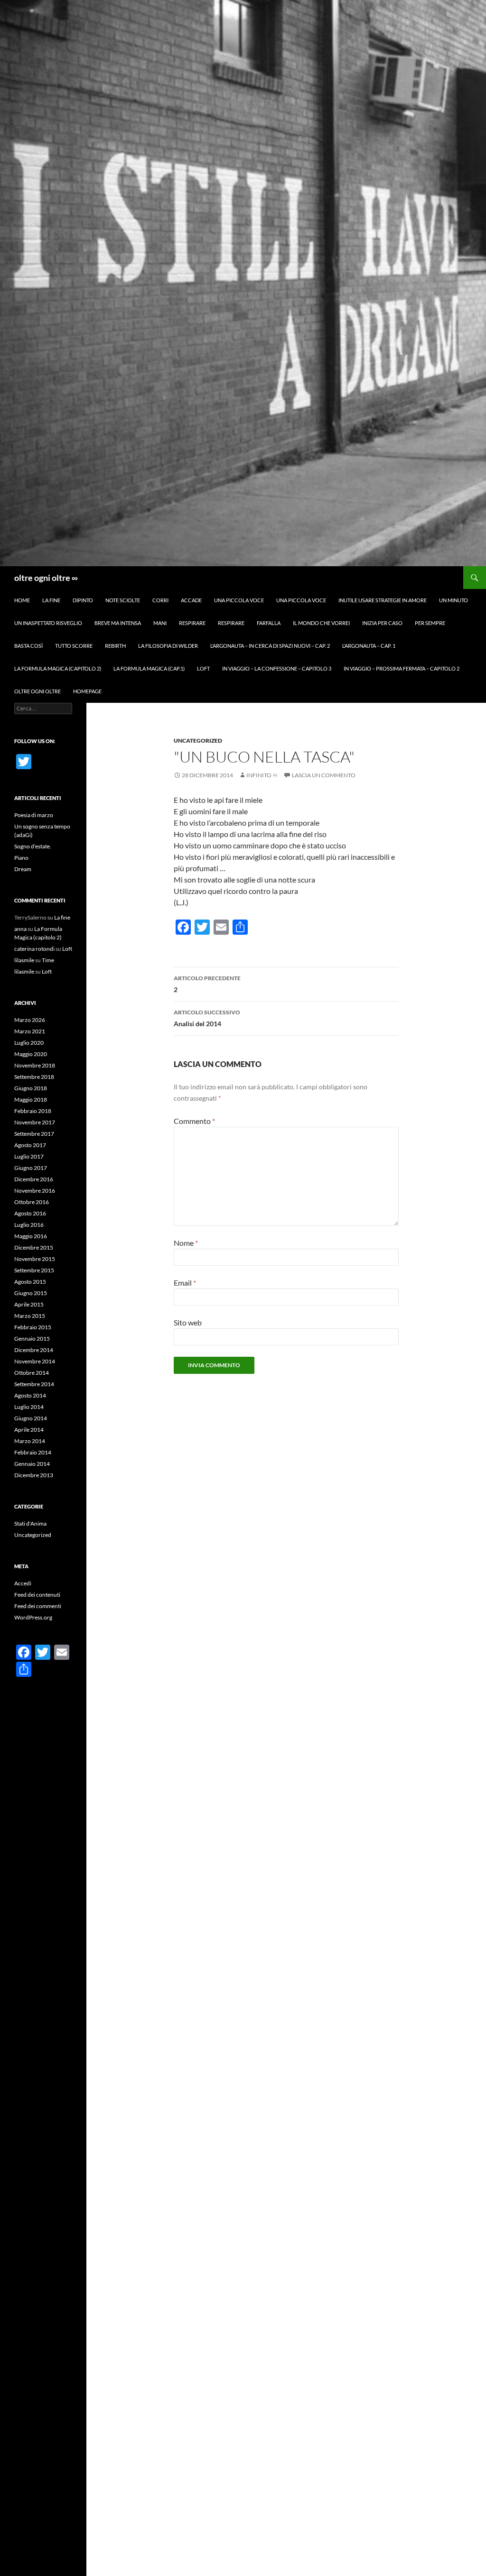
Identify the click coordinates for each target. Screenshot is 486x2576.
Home (22, 600)
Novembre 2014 (35, 1361)
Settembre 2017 (34, 1134)
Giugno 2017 (31, 1168)
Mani (160, 623)
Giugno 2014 (31, 1418)
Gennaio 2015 (32, 1339)
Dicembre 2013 (34, 1475)
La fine (51, 600)
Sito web (188, 1322)
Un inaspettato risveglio (48, 623)
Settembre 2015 (34, 1270)
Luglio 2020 (29, 1043)
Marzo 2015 (30, 1316)
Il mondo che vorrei (321, 623)
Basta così (28, 646)
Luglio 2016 (29, 1225)
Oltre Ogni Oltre (37, 691)
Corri (160, 600)
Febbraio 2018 (33, 1111)
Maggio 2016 (31, 1236)
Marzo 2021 (30, 1031)
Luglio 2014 (29, 1407)
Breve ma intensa (118, 623)
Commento (194, 1121)
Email (185, 1283)
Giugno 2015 (31, 1293)
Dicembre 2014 (34, 1350)
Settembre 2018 (34, 1077)
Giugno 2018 (31, 1088)
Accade (191, 600)
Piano (21, 858)
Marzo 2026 (30, 1020)
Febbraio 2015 (33, 1327)
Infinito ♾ (262, 775)
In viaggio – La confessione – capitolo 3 (277, 668)
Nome (186, 1243)
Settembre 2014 (34, 1384)
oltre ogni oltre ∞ (46, 578)
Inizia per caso (382, 623)
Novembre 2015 (35, 1259)
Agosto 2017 (30, 1145)
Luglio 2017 (29, 1156)
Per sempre (430, 623)
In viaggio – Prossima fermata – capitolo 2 (402, 668)
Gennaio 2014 (32, 1464)
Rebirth (115, 646)
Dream (23, 869)
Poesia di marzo (34, 815)
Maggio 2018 (31, 1099)
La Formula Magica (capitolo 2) (58, 668)
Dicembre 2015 (34, 1247)
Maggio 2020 (31, 1054)
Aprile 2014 (29, 1430)
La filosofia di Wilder (168, 646)
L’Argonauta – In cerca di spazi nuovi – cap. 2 (270, 646)
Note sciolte (123, 600)
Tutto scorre (74, 646)
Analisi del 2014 (207, 1018)
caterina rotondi (34, 949)
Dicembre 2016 (34, 1179)
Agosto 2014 (30, 1395)
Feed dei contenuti (37, 1595)
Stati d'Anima (30, 1523)
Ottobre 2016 (32, 1202)
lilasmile (24, 960)
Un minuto (453, 600)
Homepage (87, 691)
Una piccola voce (239, 600)
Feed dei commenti (38, 1606)
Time (48, 960)
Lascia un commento (324, 775)
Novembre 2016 (35, 1191)
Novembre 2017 (35, 1122)
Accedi (23, 1583)
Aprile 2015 (29, 1304)
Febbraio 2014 (33, 1452)
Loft (203, 668)
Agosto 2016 (30, 1213)
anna (20, 929)
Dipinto (83, 600)
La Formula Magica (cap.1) (149, 668)
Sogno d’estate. (33, 846)
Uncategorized (198, 741)
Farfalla (269, 623)
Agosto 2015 (30, 1282)
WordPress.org (33, 1617)
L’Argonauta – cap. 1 (369, 646)
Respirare (192, 623)
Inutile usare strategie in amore (383, 600)
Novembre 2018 (35, 1065)
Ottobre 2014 (32, 1373)
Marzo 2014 (30, 1441)
